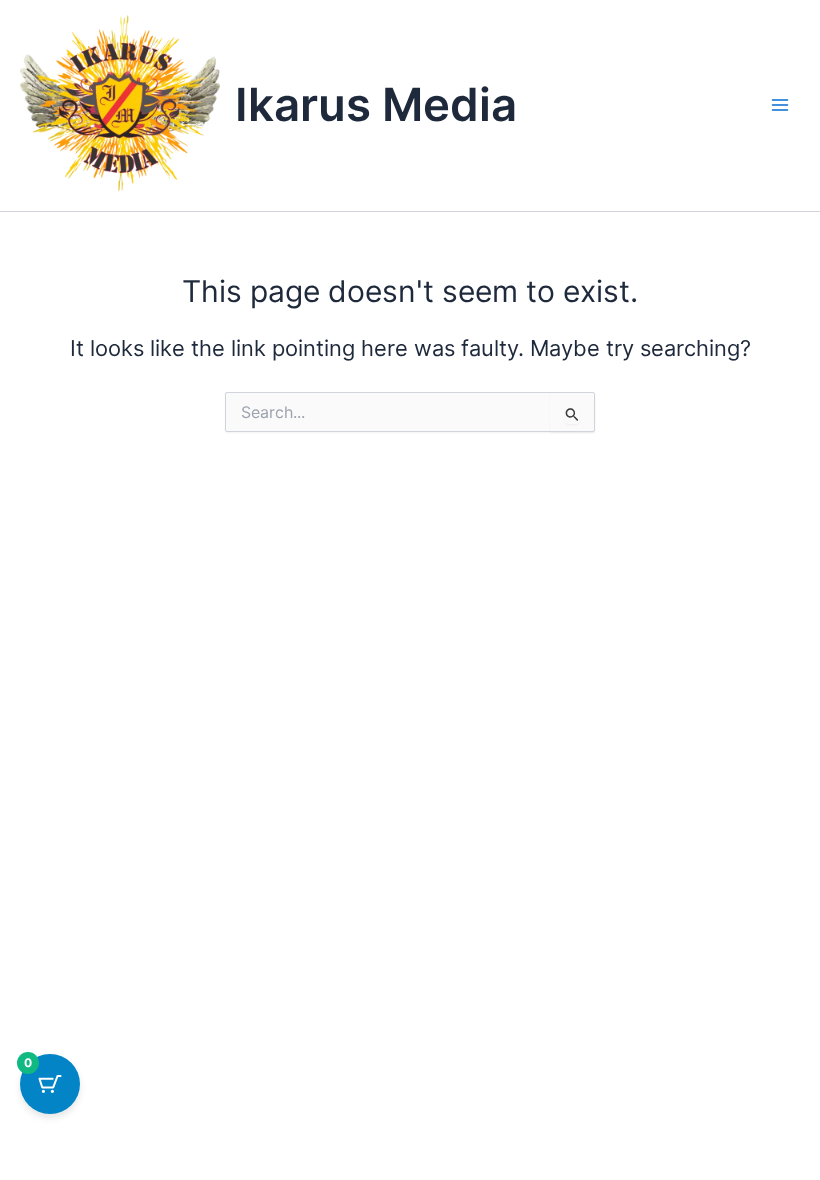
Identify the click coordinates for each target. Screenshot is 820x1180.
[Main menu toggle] (780, 105)
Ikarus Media (376, 104)
